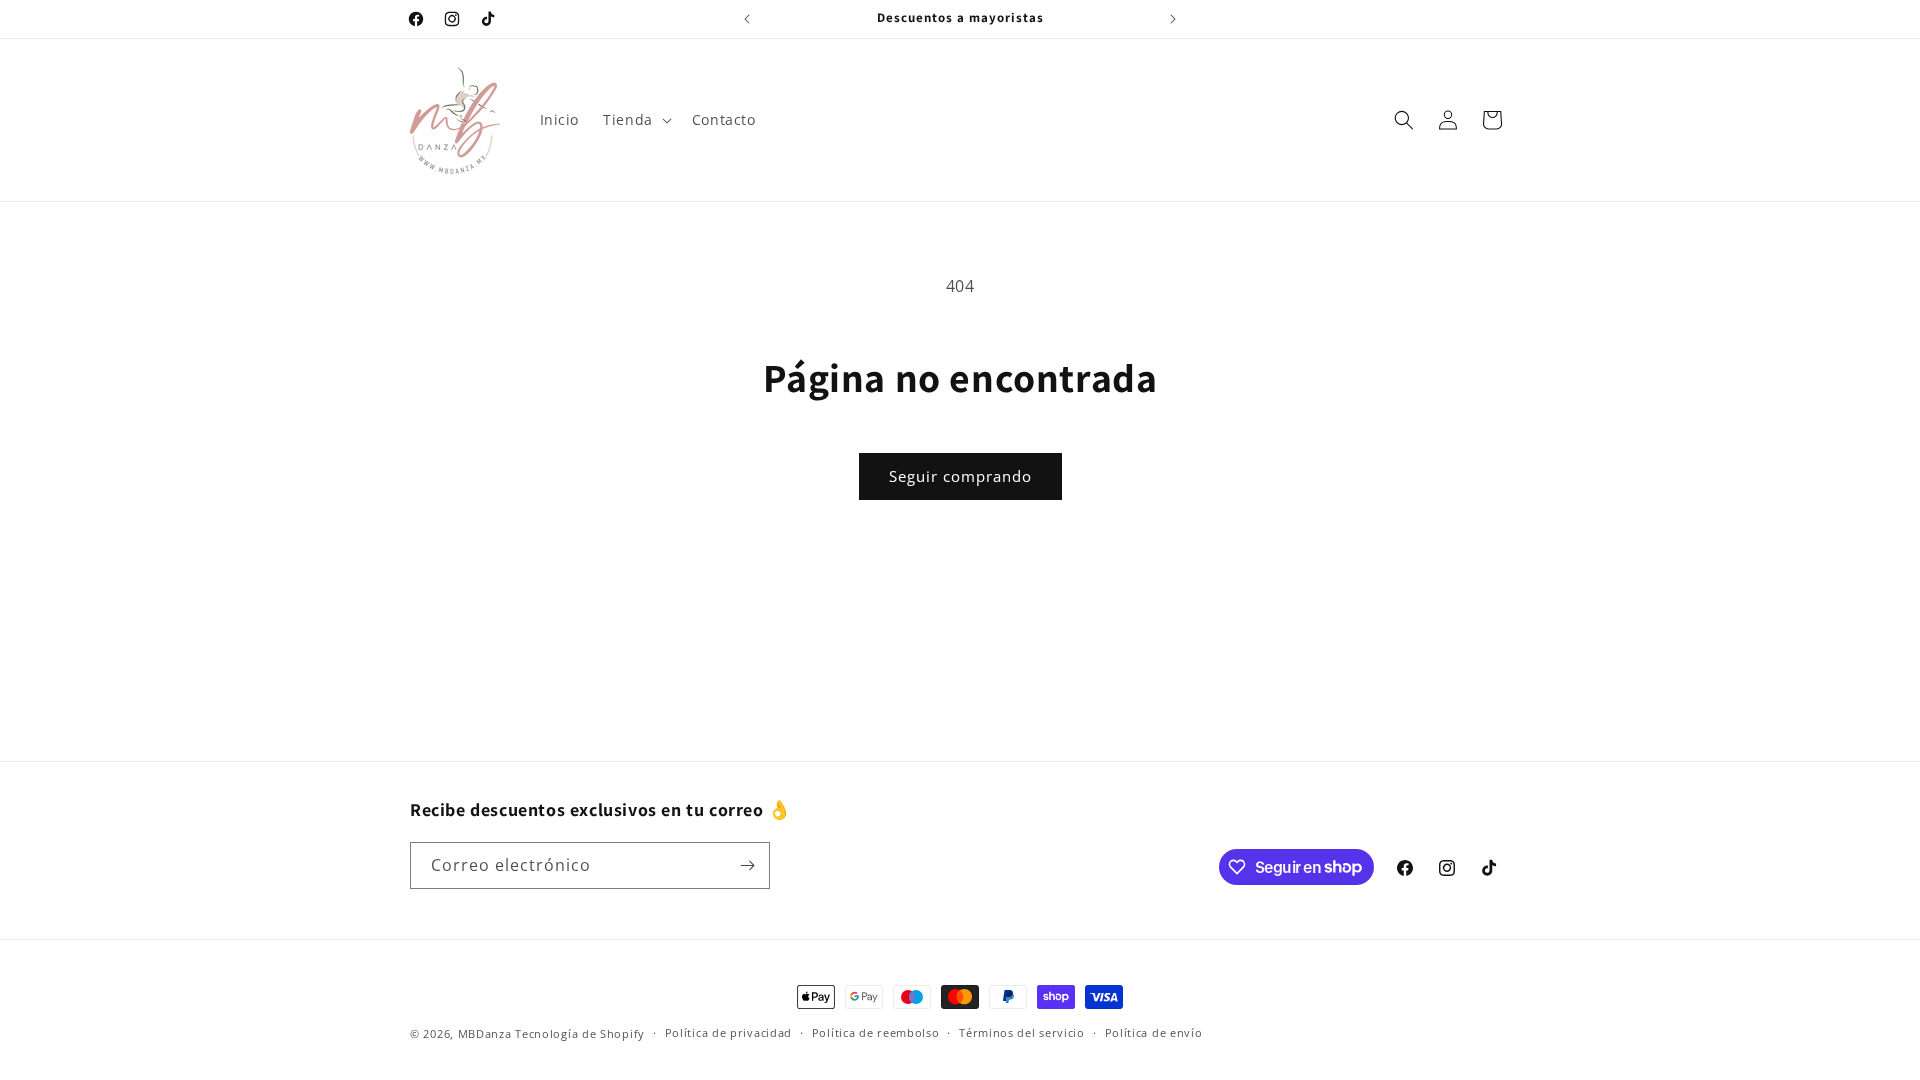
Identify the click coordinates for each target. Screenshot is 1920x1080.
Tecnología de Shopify (580, 1033)
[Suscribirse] (747, 865)
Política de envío (1154, 1032)
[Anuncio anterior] (747, 19)
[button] (635, 120)
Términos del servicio (1022, 1032)
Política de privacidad (728, 1032)
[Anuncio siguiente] (1173, 19)
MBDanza (485, 1033)
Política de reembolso (876, 1032)
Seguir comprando (960, 476)
